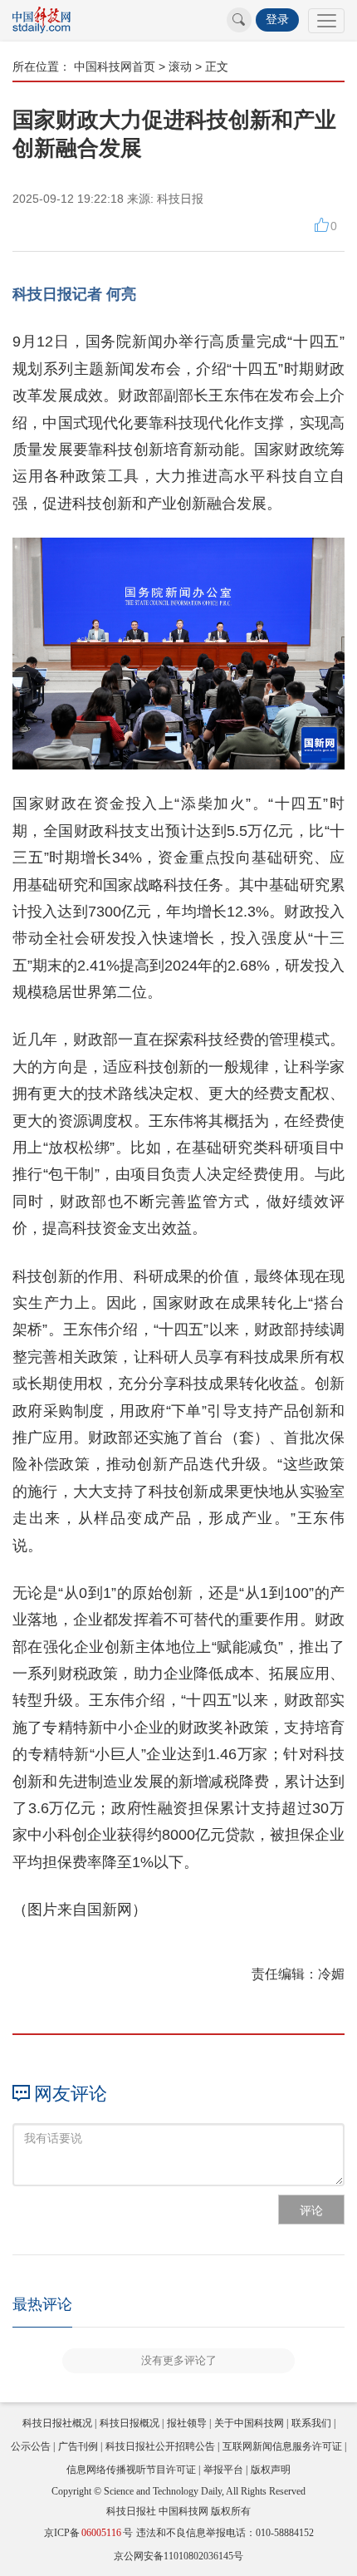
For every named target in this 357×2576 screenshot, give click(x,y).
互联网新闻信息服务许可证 (282, 2446)
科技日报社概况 (57, 2423)
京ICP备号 (88, 2533)
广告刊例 (78, 2446)
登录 (277, 20)
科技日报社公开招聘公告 (160, 2446)
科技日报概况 (130, 2423)
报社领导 (187, 2423)
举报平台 (223, 2470)
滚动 (180, 66)
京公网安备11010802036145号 (178, 2556)
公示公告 (31, 2446)
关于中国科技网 (249, 2423)
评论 (311, 2210)
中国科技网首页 (115, 66)
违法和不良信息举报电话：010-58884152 (225, 2533)
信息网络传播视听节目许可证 (131, 2470)
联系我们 (311, 2423)
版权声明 (271, 2470)
